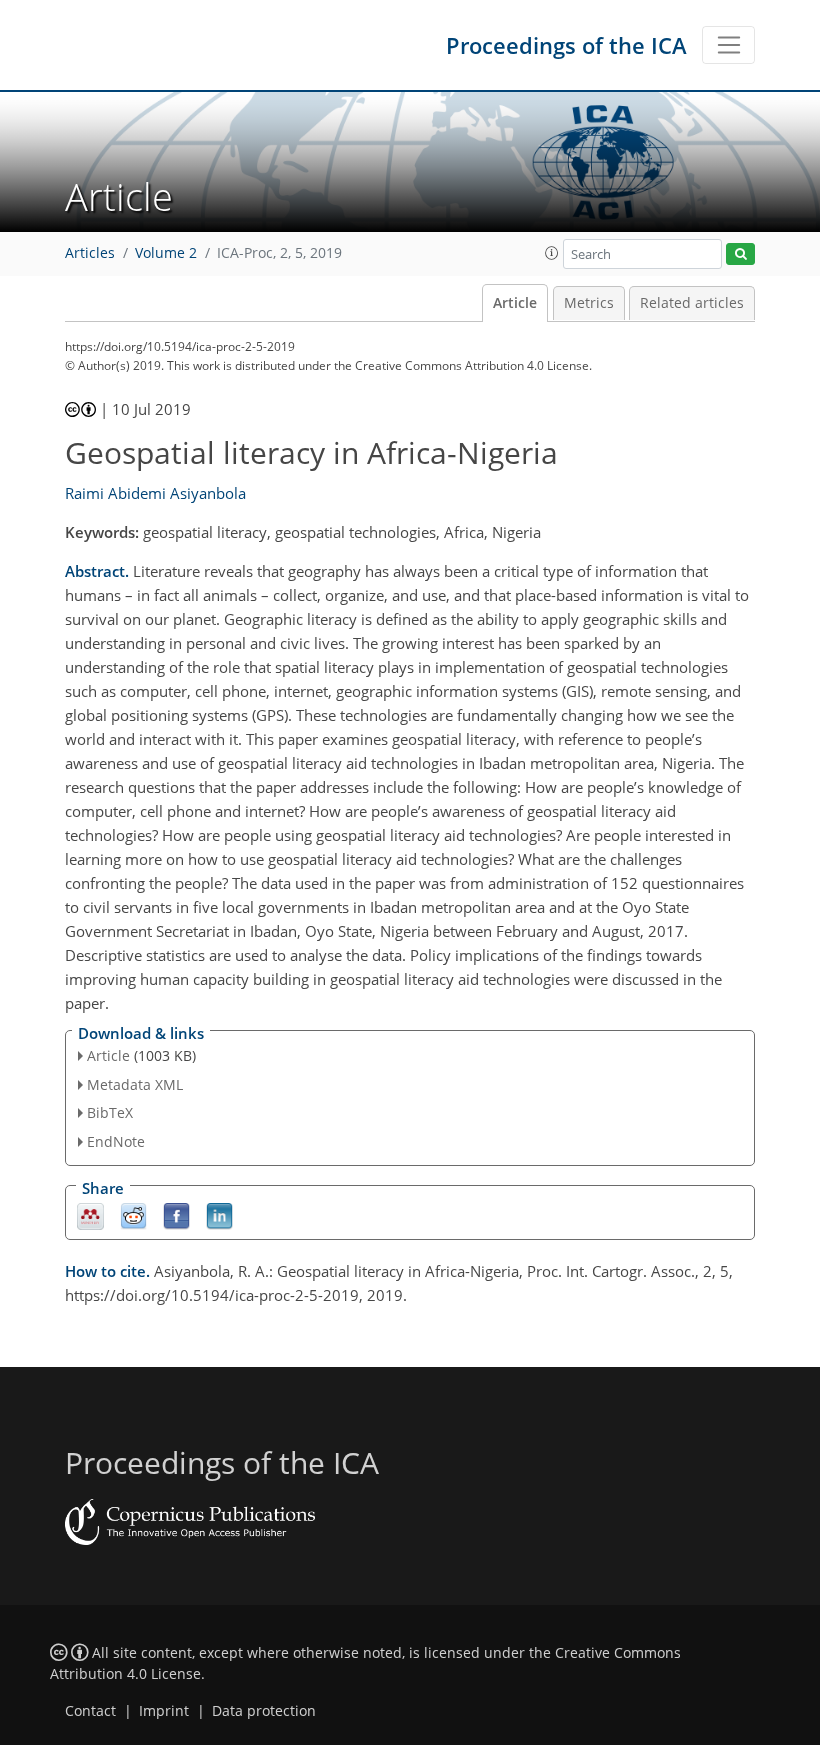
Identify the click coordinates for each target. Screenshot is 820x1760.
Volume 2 (166, 253)
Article (515, 303)
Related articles (692, 303)
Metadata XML (135, 1084)
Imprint (164, 1711)
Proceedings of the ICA (566, 45)
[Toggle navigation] (728, 45)
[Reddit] (133, 1215)
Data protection (264, 1711)
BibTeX (110, 1112)
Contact (90, 1711)
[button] (552, 253)
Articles (90, 253)
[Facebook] (176, 1215)
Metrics (589, 303)
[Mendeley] (90, 1215)
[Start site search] (740, 254)
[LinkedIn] (219, 1215)
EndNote (116, 1141)
